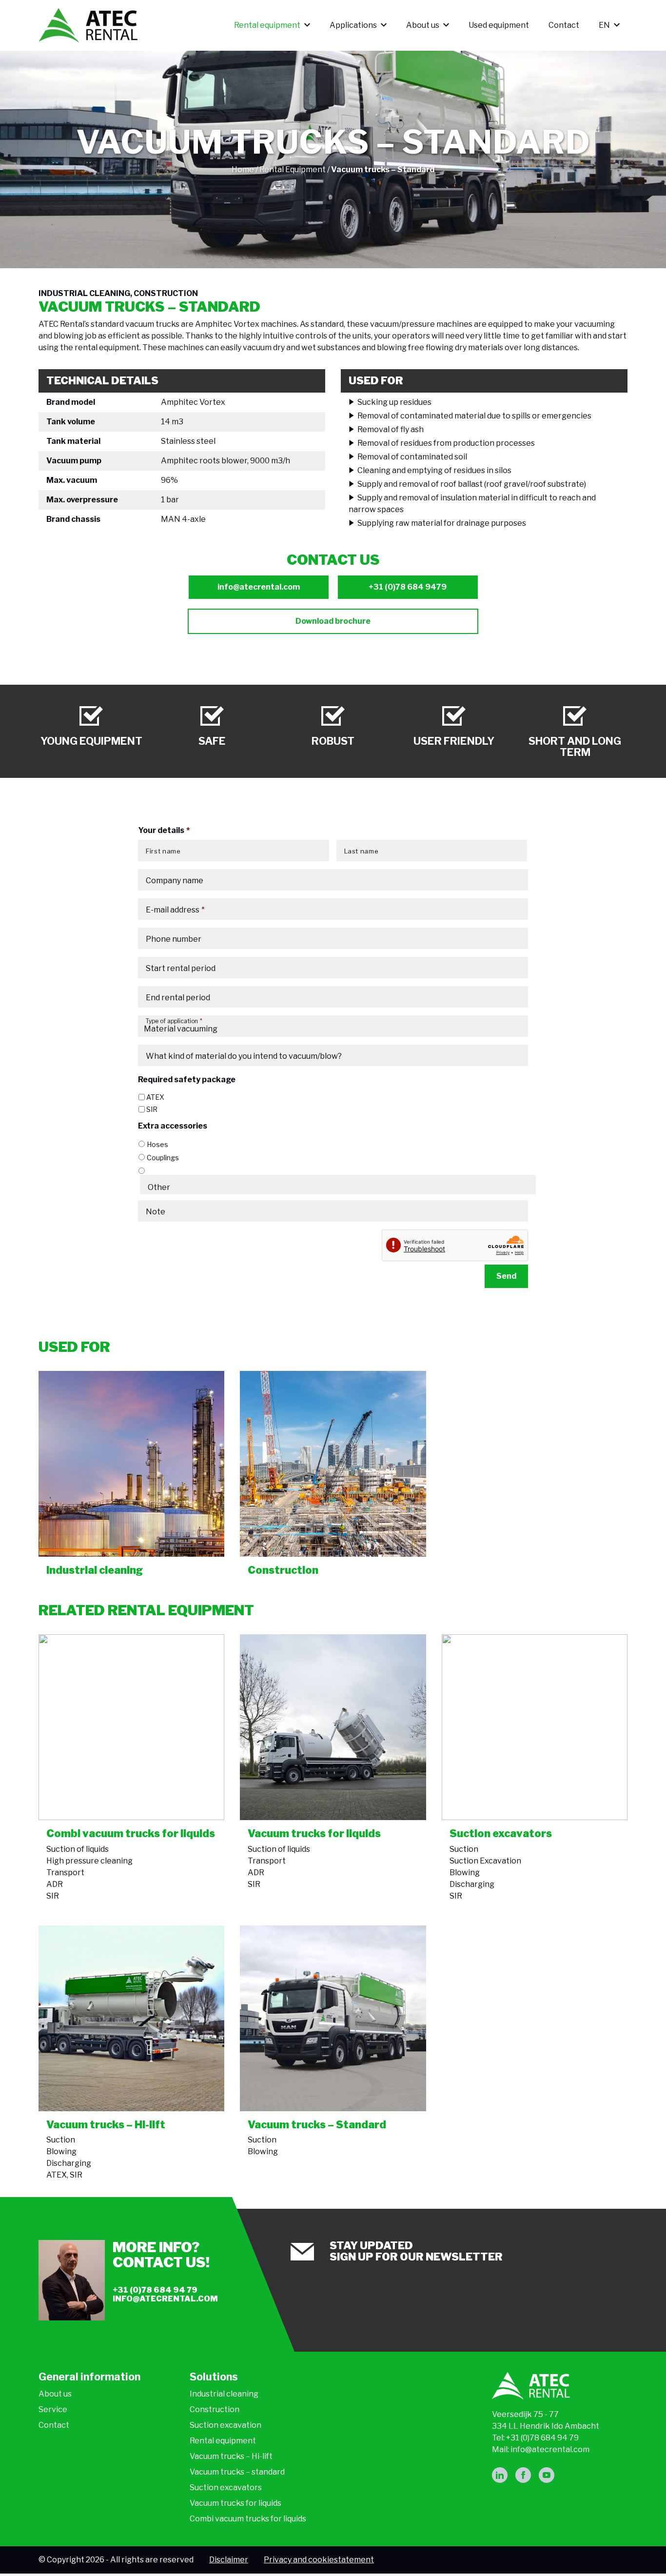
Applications (353, 25)
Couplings (163, 1158)
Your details (164, 830)
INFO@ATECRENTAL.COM (165, 2299)
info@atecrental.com (259, 587)
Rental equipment (267, 25)
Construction (215, 2409)
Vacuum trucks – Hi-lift (231, 2456)
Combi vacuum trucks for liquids (248, 2519)
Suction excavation (225, 2425)
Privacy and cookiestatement (319, 2560)
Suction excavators (226, 2487)
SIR (152, 1109)
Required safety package (187, 1080)
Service (53, 2409)
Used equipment (499, 25)
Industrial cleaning (224, 2394)
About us (423, 25)
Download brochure (333, 621)
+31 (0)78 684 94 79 (155, 2290)
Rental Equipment (293, 169)
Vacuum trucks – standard (237, 2472)
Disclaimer (229, 2560)
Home (243, 169)
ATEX (155, 1097)
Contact (564, 25)
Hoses (157, 1144)
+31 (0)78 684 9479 (408, 587)
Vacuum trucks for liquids (235, 2503)
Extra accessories (173, 1126)
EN (604, 25)
